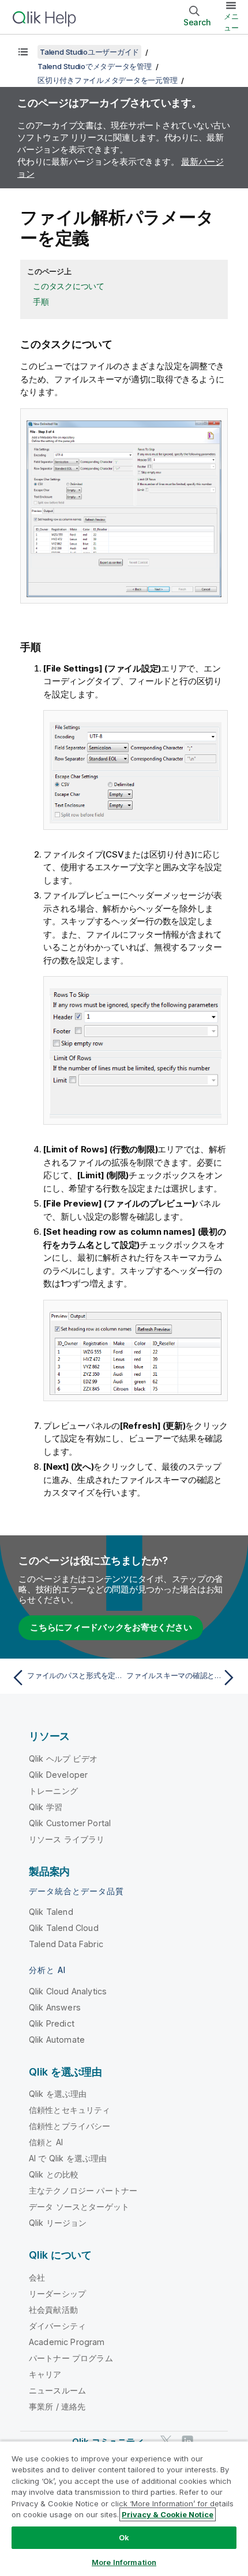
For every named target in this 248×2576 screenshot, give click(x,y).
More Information (124, 2562)
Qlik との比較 (54, 2174)
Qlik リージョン (58, 2223)
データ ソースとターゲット (79, 2207)
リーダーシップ (57, 2294)
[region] (124, 2508)
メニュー (231, 22)
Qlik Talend (51, 1912)
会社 (37, 2277)
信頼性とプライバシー (70, 2126)
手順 (41, 301)
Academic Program (67, 2342)
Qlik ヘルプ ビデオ (63, 1759)
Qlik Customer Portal (70, 1823)
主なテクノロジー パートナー (83, 2190)
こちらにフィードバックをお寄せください (111, 1627)
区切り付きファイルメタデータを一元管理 (107, 80)
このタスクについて (69, 286)
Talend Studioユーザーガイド (89, 52)
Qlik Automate (57, 2040)
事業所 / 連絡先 (57, 2406)
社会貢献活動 (53, 2310)
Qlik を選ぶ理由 (58, 2094)
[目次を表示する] (23, 52)
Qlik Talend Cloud (64, 1928)
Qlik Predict (52, 2023)
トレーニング (53, 1791)
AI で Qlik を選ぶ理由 (68, 2158)
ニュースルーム (57, 2390)
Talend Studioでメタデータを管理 (95, 66)
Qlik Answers (55, 2007)
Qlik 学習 (46, 1807)
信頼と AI (46, 2142)
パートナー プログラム (71, 2358)
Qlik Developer (58, 1775)
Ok (124, 2537)
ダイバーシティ (57, 2326)
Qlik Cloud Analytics (68, 1991)
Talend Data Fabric (66, 1944)
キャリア (45, 2374)
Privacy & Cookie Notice (168, 2514)
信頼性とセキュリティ (70, 2110)
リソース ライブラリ (67, 1839)
